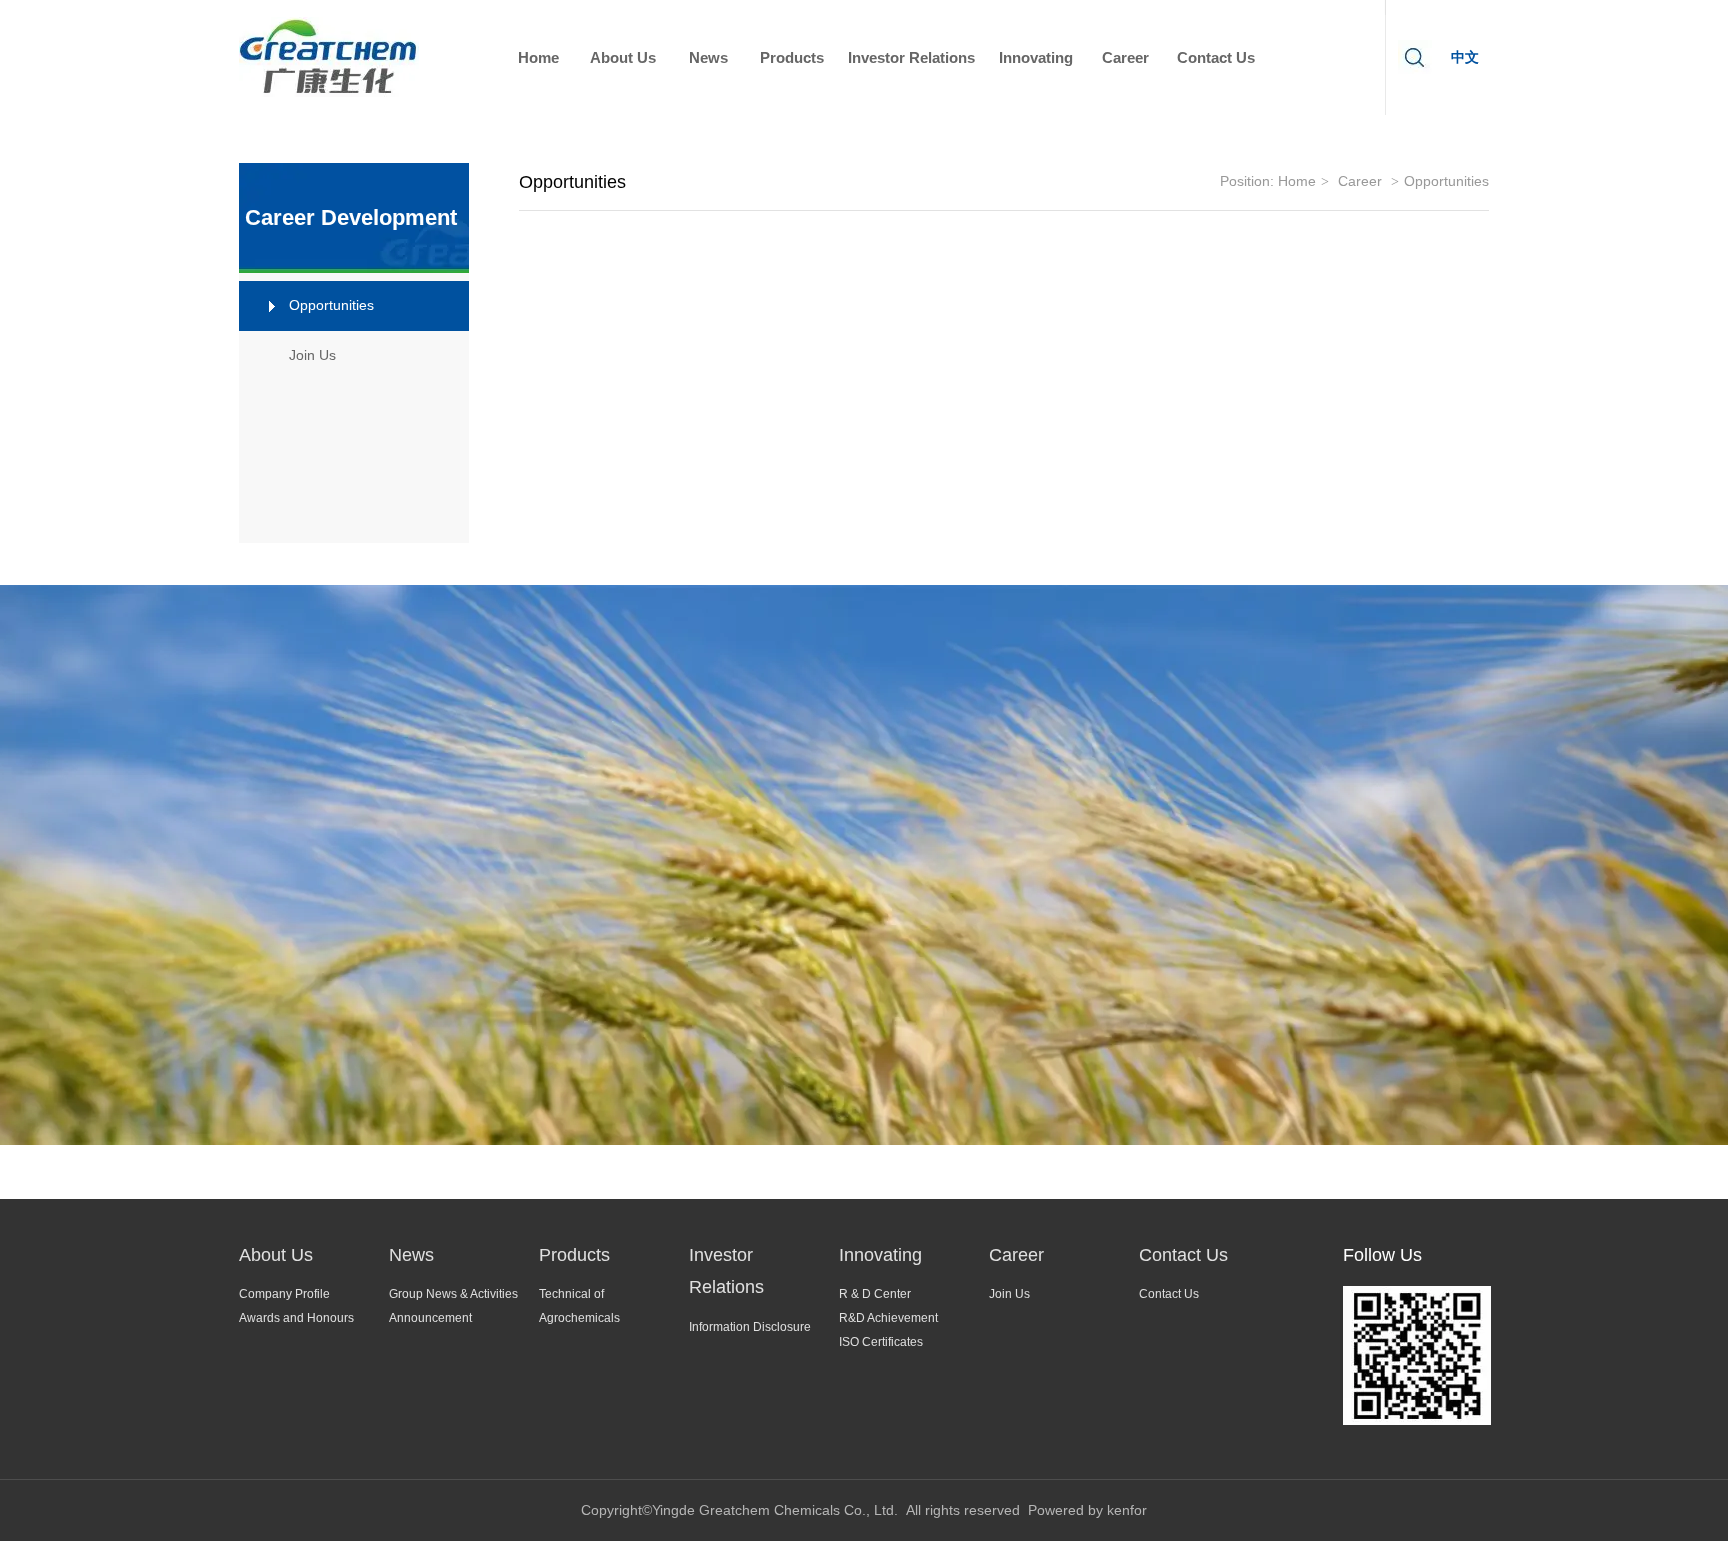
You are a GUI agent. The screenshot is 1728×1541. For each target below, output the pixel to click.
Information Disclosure (750, 1327)
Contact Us (1183, 1255)
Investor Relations (726, 1271)
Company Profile (284, 1294)
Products (574, 1255)
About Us (276, 1255)
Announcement (430, 1318)
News (411, 1255)
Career (1360, 181)
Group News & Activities (453, 1294)
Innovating (880, 1255)
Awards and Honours (296, 1318)
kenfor (1127, 1510)
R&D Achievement (888, 1318)
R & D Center (875, 1294)
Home (1297, 181)
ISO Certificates (881, 1342)
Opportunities (1446, 181)
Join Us (1009, 1294)
